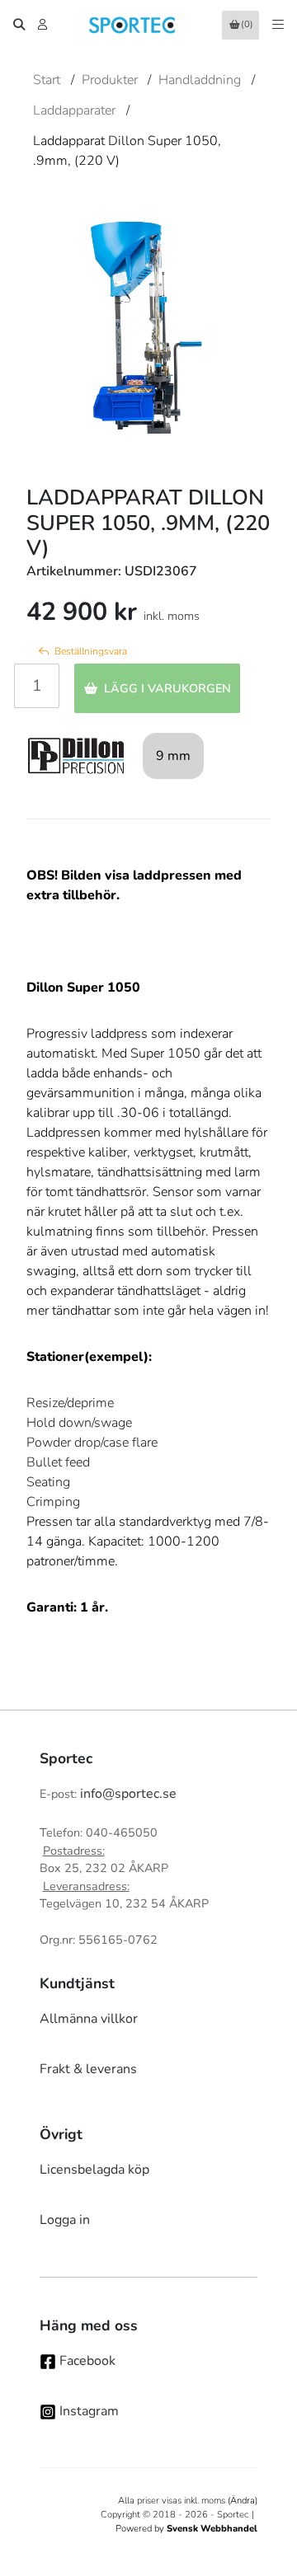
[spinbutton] (37, 686)
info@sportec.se (128, 1794)
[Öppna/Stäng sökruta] (19, 25)
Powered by (186, 2529)
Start (47, 80)
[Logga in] (44, 25)
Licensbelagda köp (94, 2170)
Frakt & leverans (88, 2069)
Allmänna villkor (89, 2019)
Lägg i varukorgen (167, 688)
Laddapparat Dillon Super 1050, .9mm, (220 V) (127, 151)
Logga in (65, 2220)
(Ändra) (243, 2501)
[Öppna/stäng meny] (278, 25)
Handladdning (200, 80)
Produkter (110, 80)
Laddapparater (74, 110)
